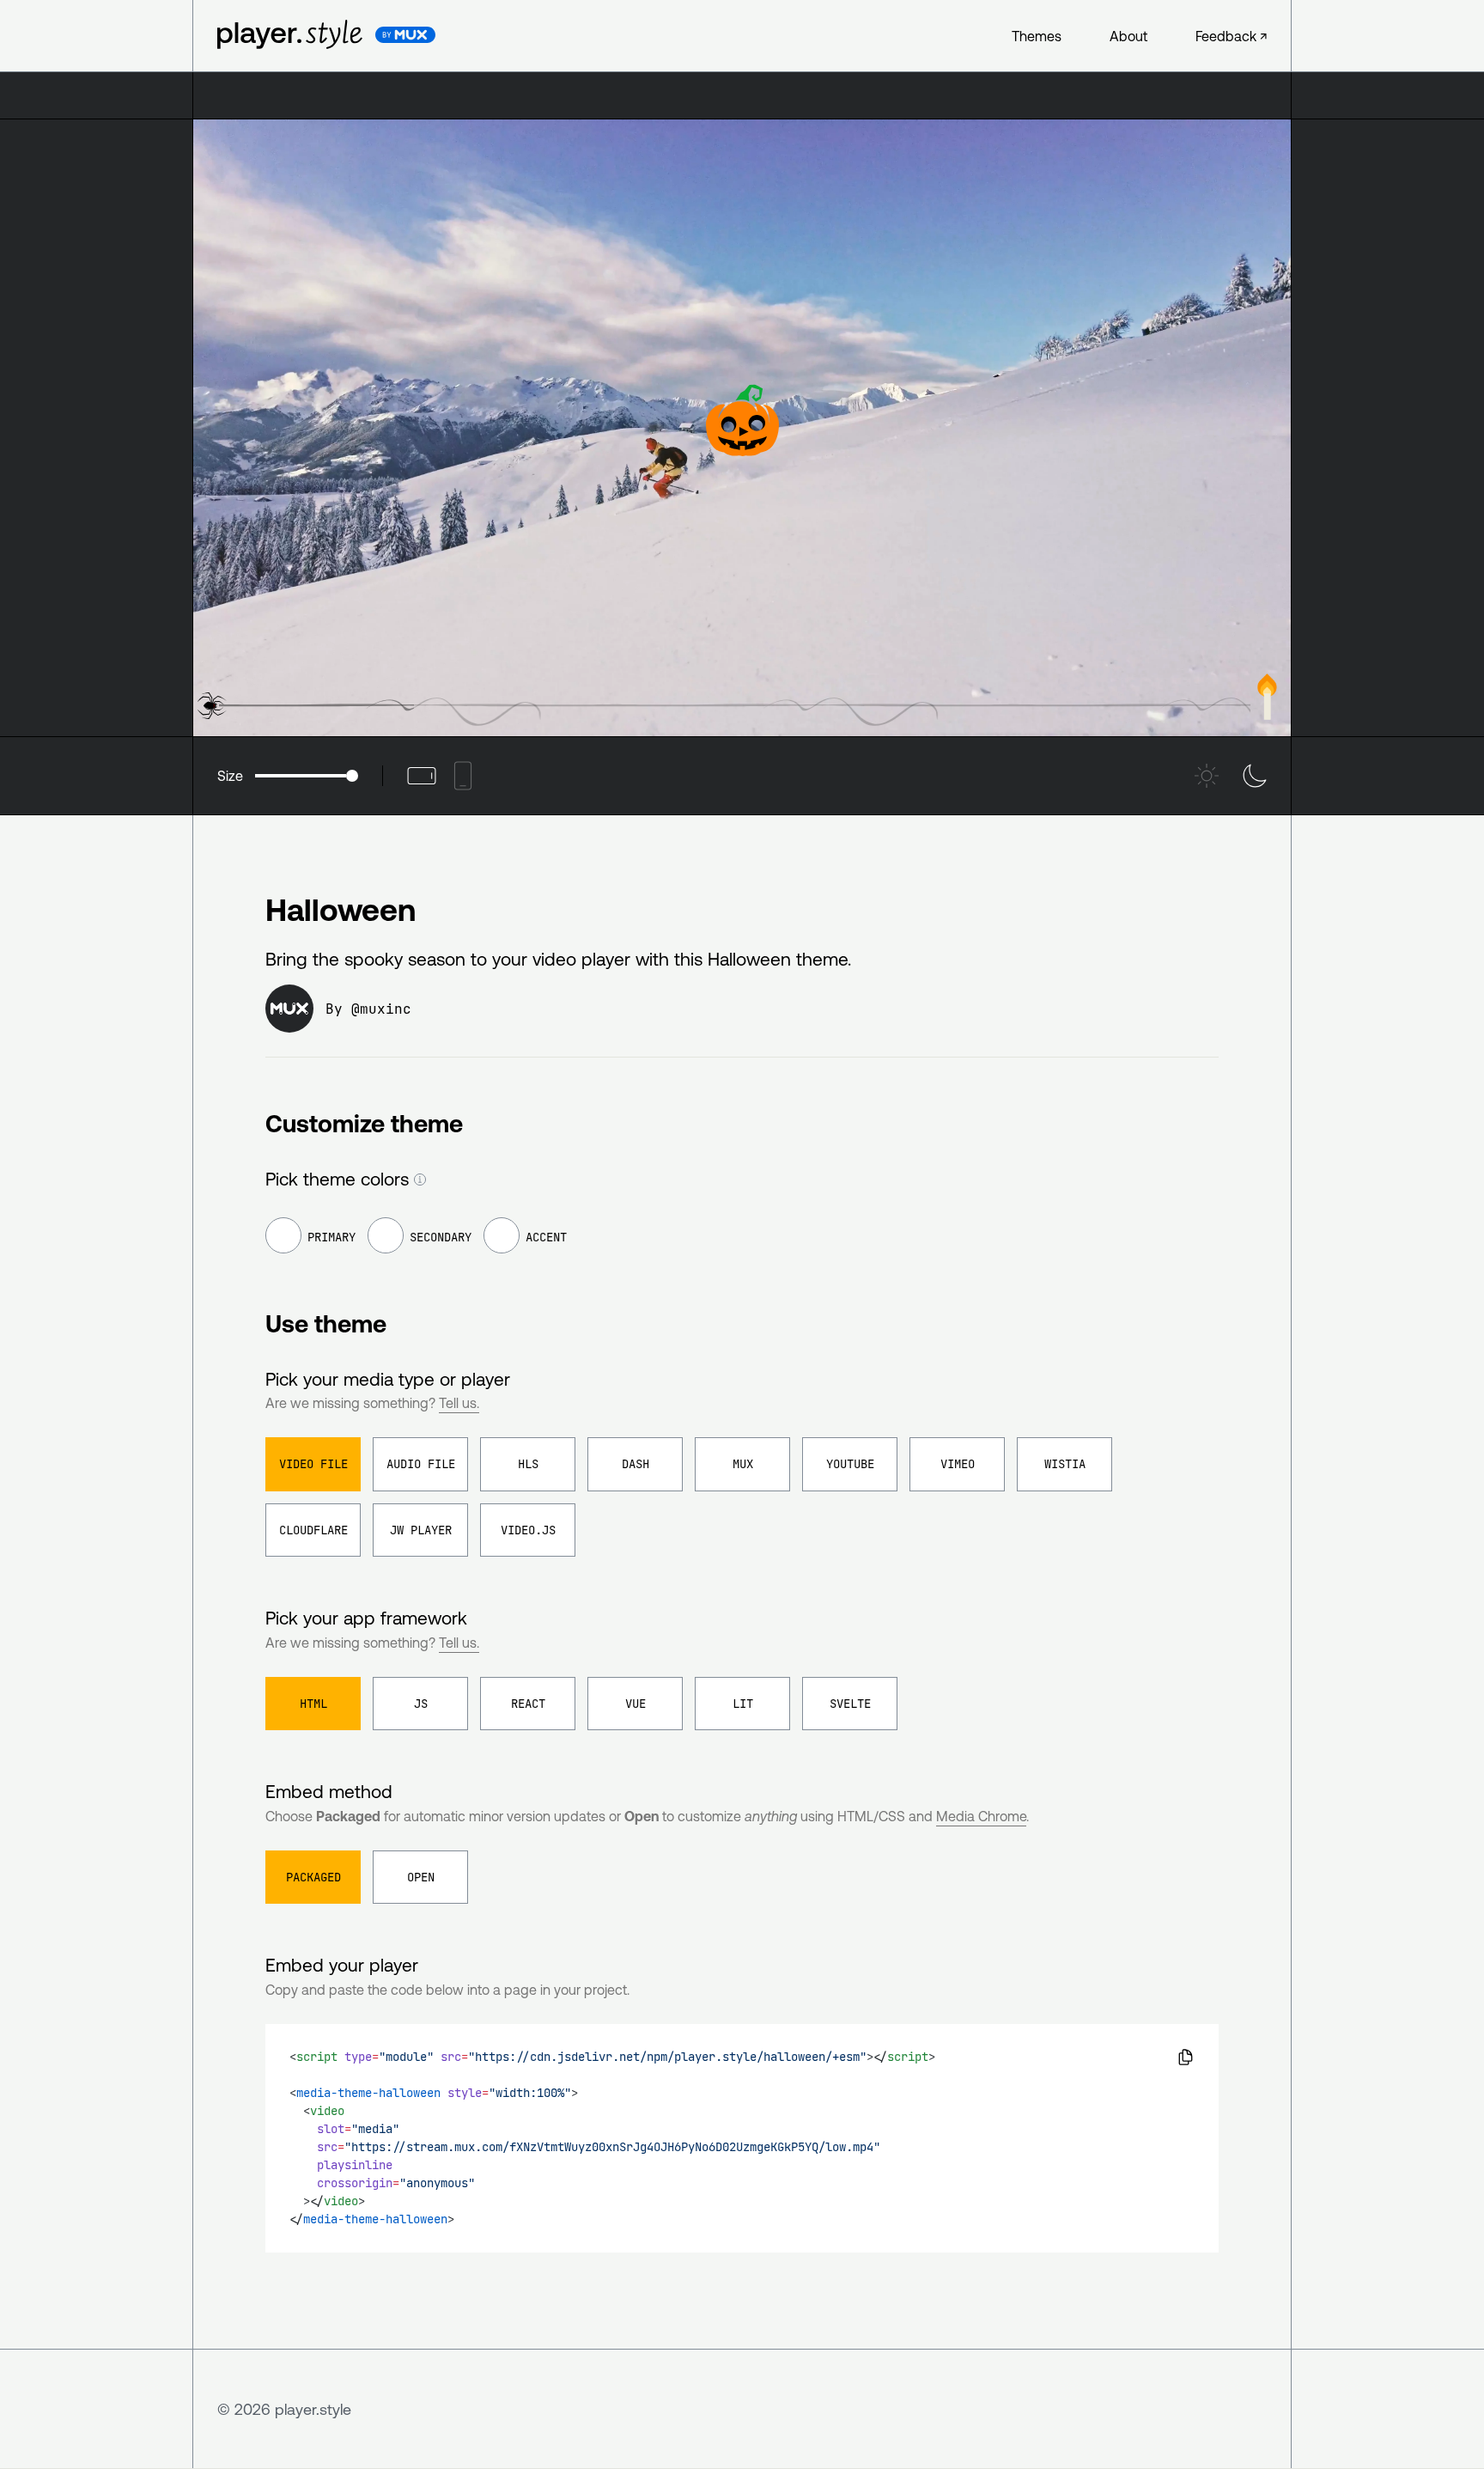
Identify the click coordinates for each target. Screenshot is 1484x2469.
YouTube (850, 1464)
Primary (331, 1237)
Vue (636, 1704)
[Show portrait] (463, 776)
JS (421, 1704)
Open (421, 1877)
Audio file (421, 1464)
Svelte (850, 1704)
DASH (636, 1464)
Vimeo (958, 1464)
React (528, 1704)
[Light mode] (1207, 776)
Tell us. (459, 1403)
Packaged (313, 1877)
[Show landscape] (422, 776)
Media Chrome (981, 1816)
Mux (743, 1464)
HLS (528, 1464)
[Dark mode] (1255, 776)
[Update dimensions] (420, 1180)
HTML (313, 1704)
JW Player (421, 1530)
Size (230, 776)
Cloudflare (313, 1530)
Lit (743, 1704)
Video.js (528, 1530)
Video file (313, 1464)
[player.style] (284, 34)
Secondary (441, 1237)
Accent (546, 1237)
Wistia (1065, 1464)
